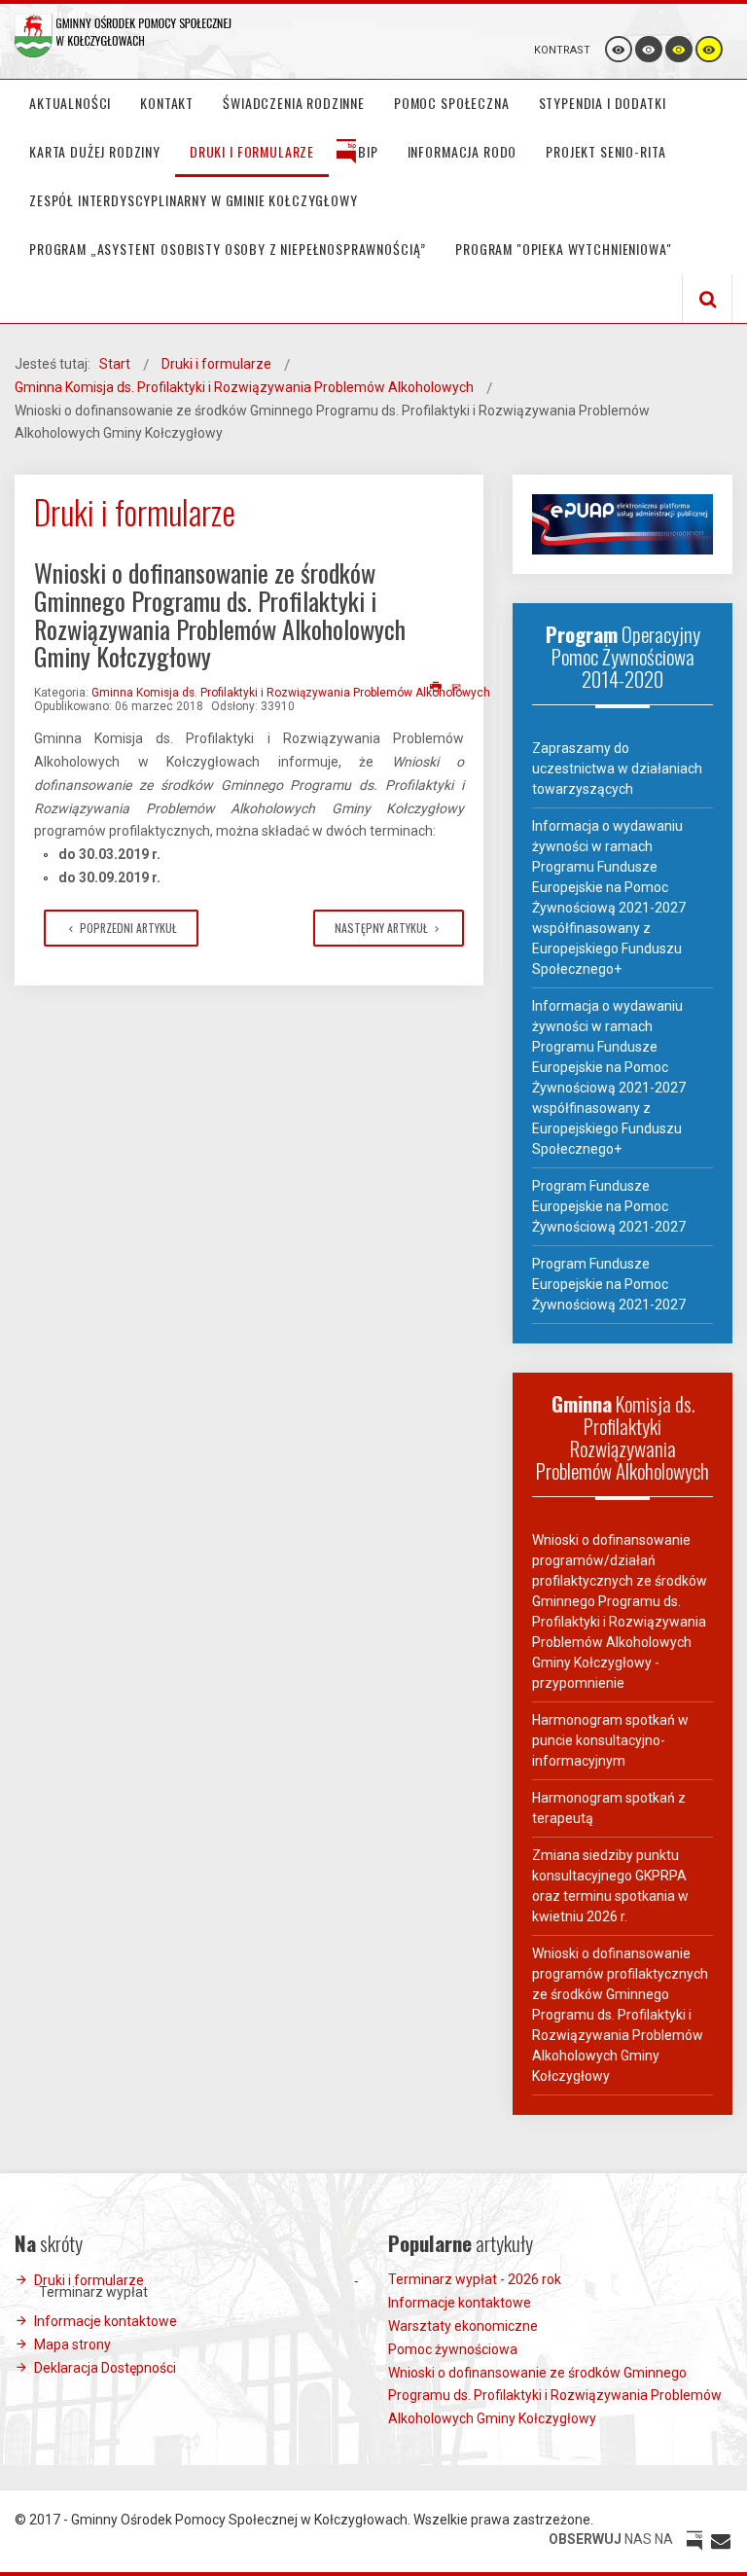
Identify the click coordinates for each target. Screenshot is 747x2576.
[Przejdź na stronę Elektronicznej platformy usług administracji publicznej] (622, 523)
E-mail (458, 688)
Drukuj (436, 688)
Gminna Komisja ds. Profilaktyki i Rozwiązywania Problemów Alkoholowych (291, 693)
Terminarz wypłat (93, 2292)
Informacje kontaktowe (106, 2321)
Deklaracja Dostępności (105, 2368)
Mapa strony (72, 2344)
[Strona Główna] (124, 36)
